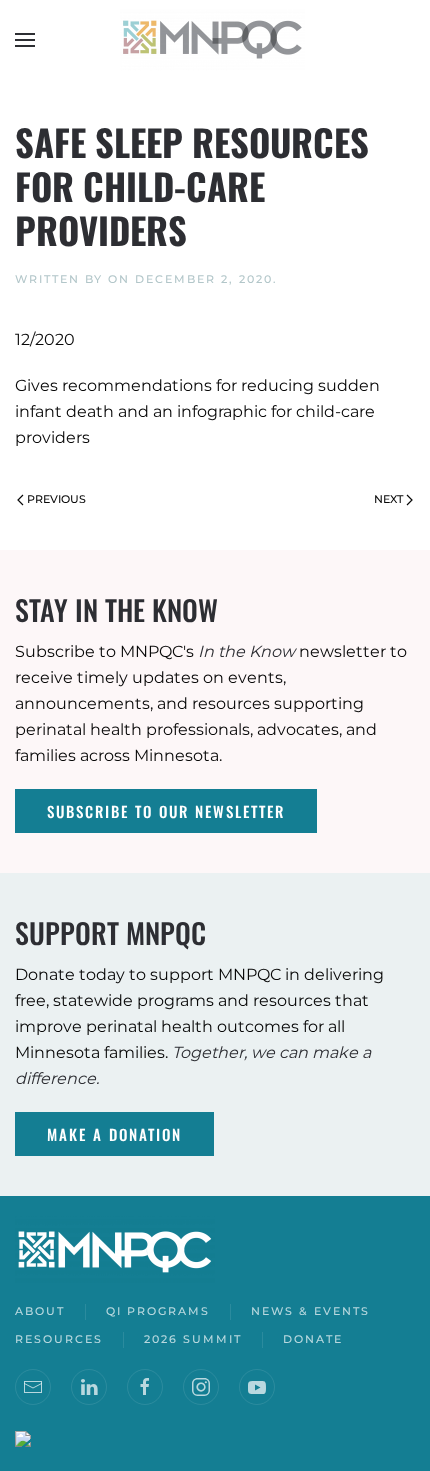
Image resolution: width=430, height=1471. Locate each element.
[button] (25, 40)
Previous (56, 499)
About (40, 1311)
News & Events (310, 1311)
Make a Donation (114, 1134)
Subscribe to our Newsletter (166, 811)
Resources (59, 1339)
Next (388, 499)
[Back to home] (215, 40)
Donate (313, 1339)
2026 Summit (193, 1339)
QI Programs (158, 1311)
